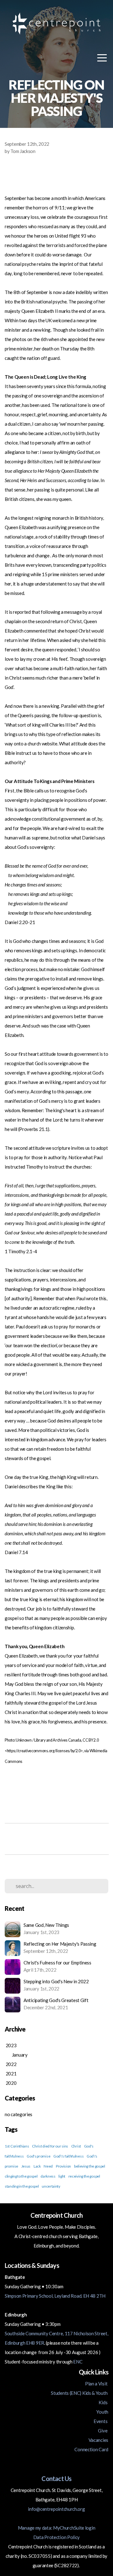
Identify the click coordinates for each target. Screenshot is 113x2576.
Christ (76, 2146)
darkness (48, 2176)
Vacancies (98, 2440)
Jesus (26, 2166)
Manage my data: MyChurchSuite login (57, 2528)
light (62, 2176)
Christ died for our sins (50, 2146)
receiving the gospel (84, 2176)
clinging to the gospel (21, 2176)
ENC (78, 2362)
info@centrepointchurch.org (56, 2509)
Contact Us (56, 2479)
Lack (37, 2166)
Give (103, 2431)
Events (101, 2421)
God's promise (38, 2156)
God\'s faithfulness (68, 2156)
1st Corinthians (17, 2146)
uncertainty (51, 2186)
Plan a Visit (97, 2384)
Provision (63, 2166)
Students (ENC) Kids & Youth (80, 2393)
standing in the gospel (22, 2186)
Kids (103, 2402)
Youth (102, 2412)
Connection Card (91, 2449)
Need (48, 2166)
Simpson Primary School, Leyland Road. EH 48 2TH (55, 2296)
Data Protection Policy (56, 2537)
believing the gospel (90, 2166)
